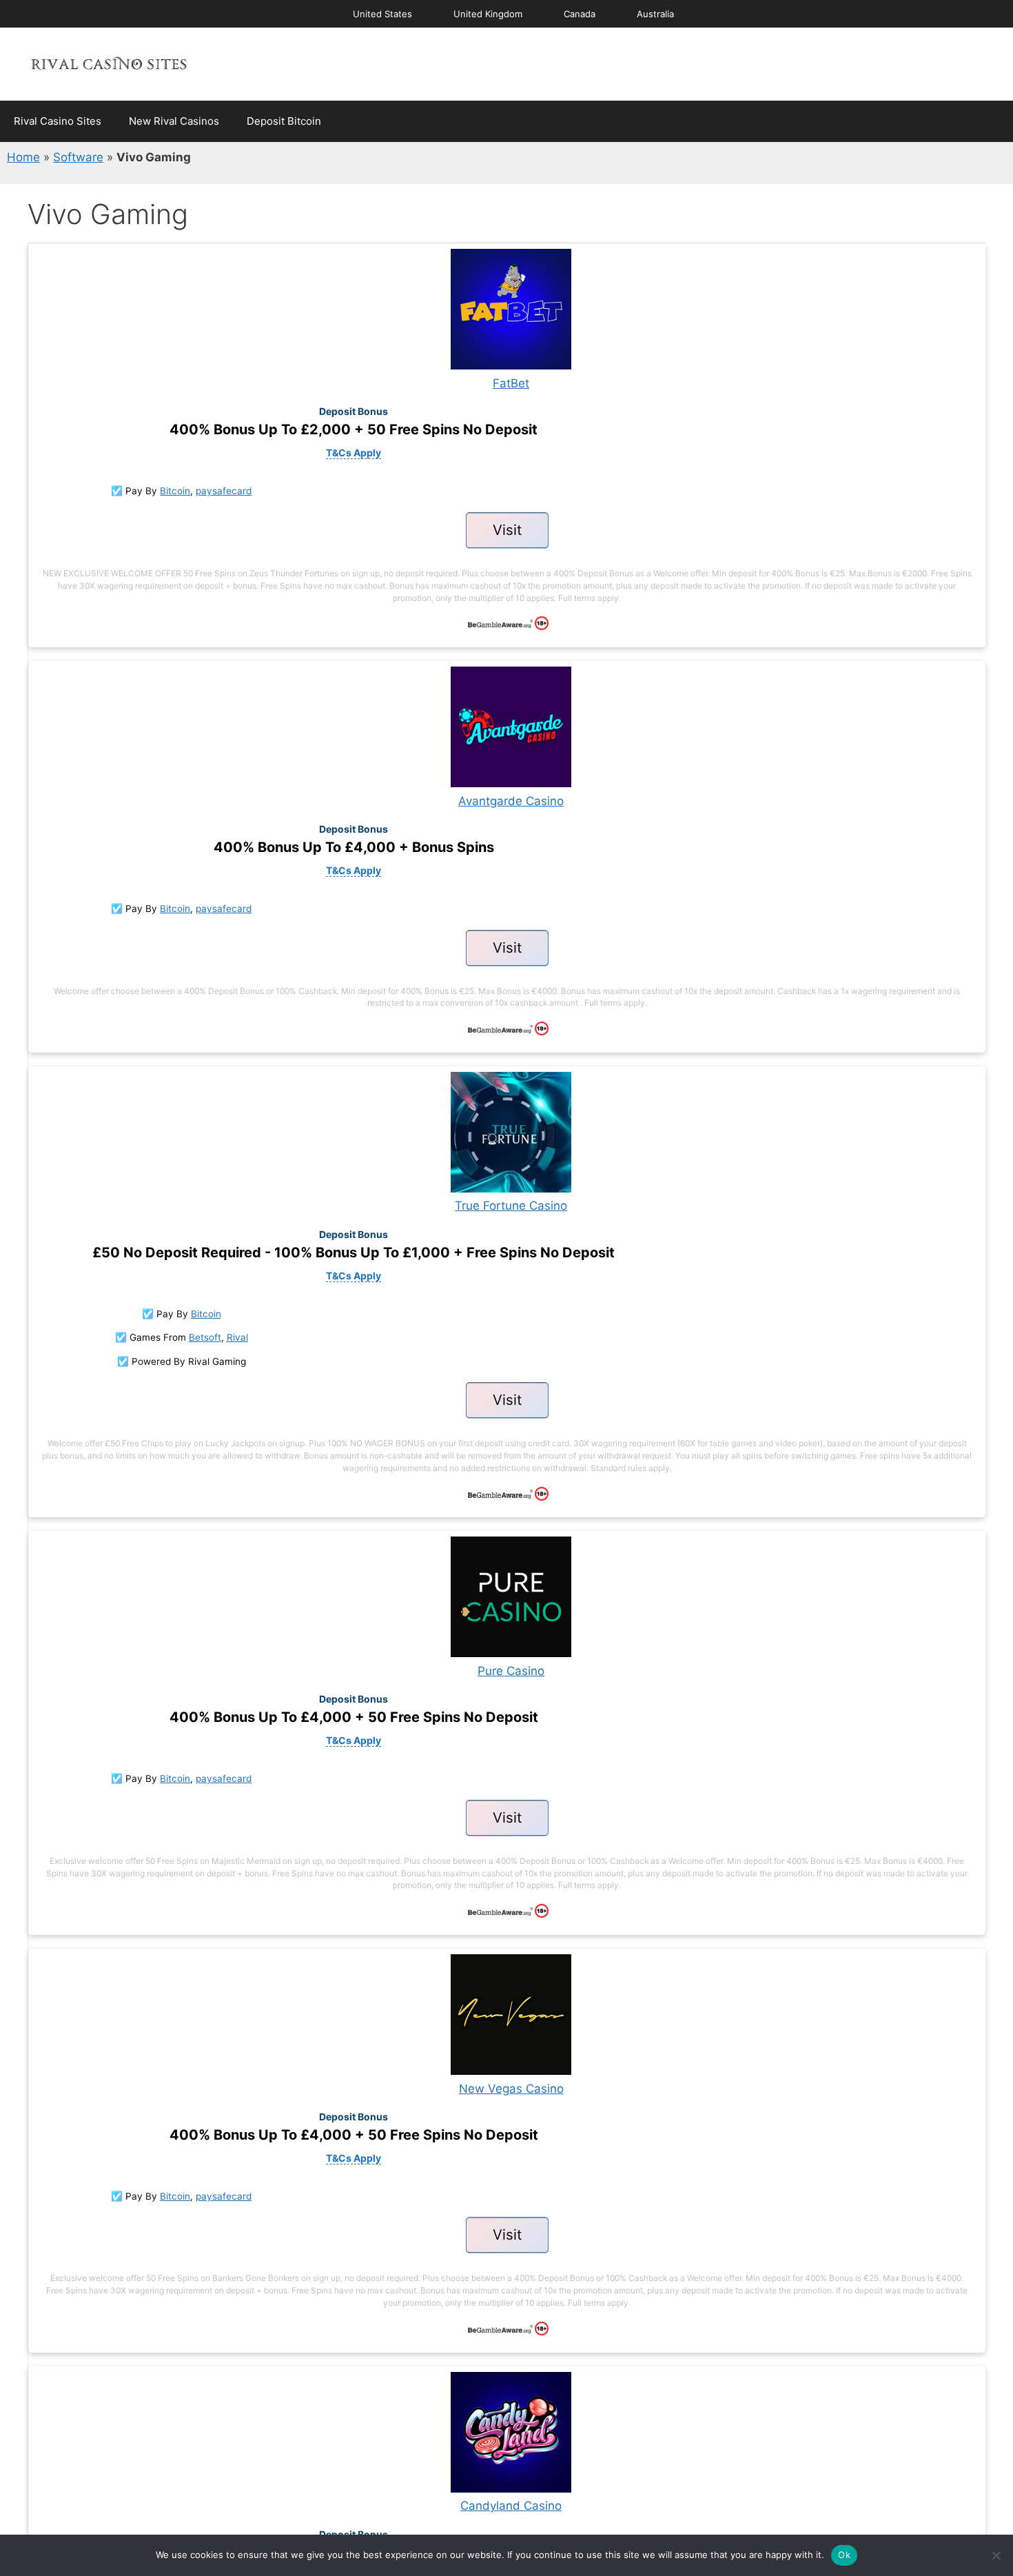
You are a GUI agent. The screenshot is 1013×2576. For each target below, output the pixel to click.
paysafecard (224, 491)
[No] (996, 2555)
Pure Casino (511, 1671)
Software (78, 157)
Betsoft (205, 1337)
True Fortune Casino (511, 1206)
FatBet (511, 383)
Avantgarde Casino (511, 801)
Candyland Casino (511, 2506)
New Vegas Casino (511, 2089)
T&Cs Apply (354, 453)
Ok (844, 2555)
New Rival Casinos (174, 121)
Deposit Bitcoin (284, 121)
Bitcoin (175, 491)
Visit (507, 530)
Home (23, 157)
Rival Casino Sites (58, 121)
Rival (237, 1337)
